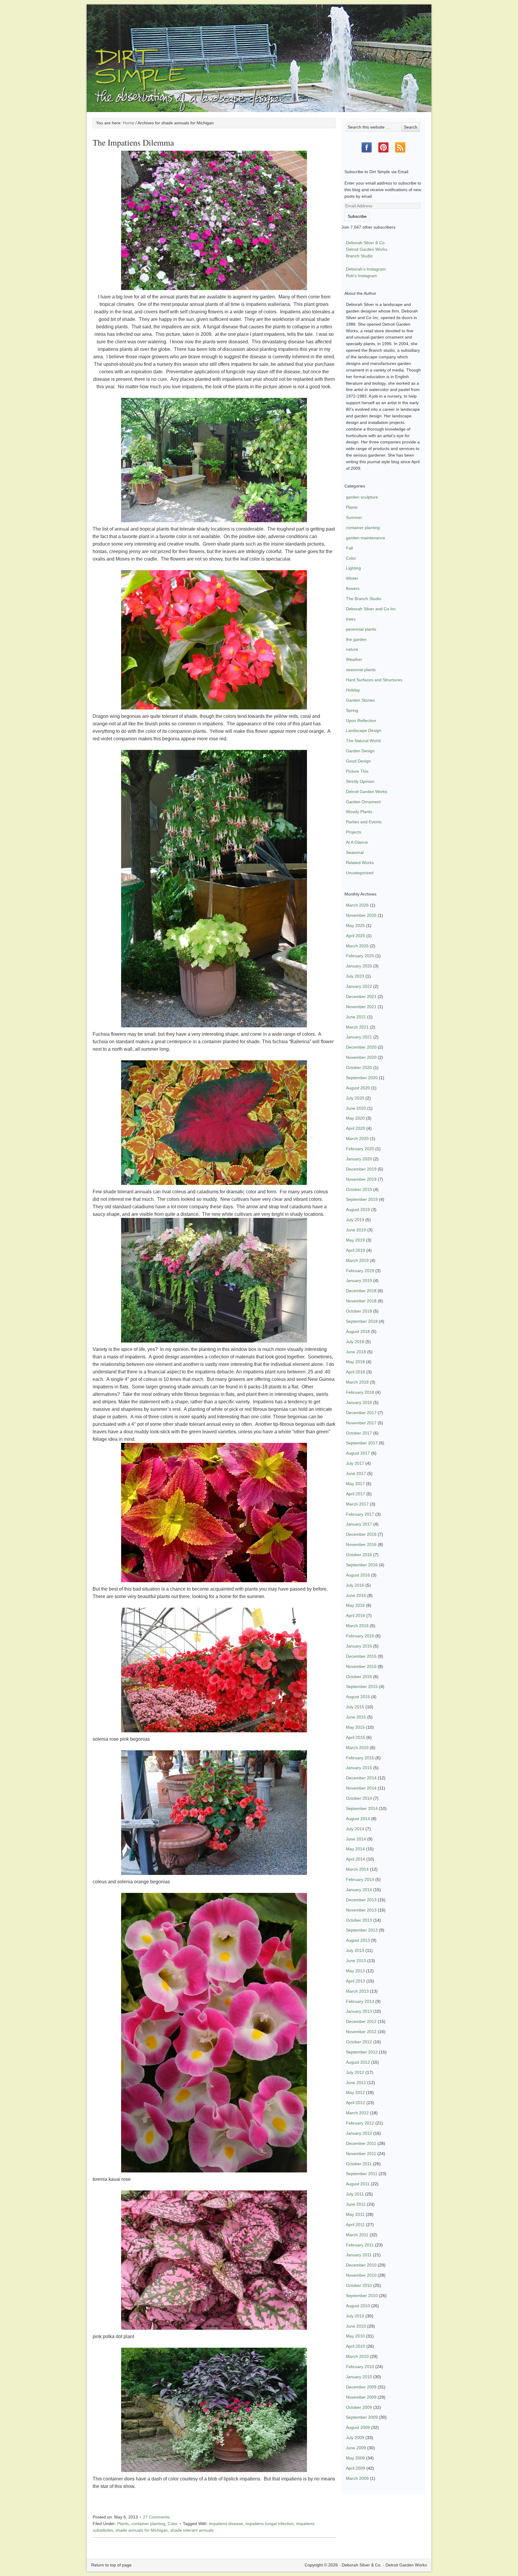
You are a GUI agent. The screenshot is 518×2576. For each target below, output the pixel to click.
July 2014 (355, 1829)
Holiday (353, 690)
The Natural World (363, 741)
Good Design (358, 761)
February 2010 (360, 2367)
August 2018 (358, 1331)
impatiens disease (226, 2524)
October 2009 (359, 2407)
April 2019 (356, 1250)
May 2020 (355, 1118)
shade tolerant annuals (192, 2530)
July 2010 (355, 2316)
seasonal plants (361, 670)
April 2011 (355, 2225)
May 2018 (355, 1362)
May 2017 (355, 1484)
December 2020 (361, 1047)
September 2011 (362, 2174)
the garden (356, 639)
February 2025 (360, 956)
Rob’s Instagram (362, 276)
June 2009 (356, 2448)
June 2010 (356, 2326)
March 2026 (357, 905)
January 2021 (359, 1037)
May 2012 (355, 2092)
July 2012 (355, 2072)
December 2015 (361, 1656)
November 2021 (361, 1007)
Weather (354, 659)
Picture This (357, 771)
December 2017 (361, 1413)
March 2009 (357, 2478)
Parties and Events (364, 822)
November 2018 (361, 1301)
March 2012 (357, 2113)
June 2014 (356, 1839)
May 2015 (355, 1727)
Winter (352, 578)
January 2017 (359, 1524)
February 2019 (360, 1271)
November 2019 (361, 1179)
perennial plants (361, 629)
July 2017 (355, 1463)
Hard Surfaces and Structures (374, 680)
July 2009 (355, 2438)
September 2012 (362, 2052)
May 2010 (355, 2336)
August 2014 (358, 1819)
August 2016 (358, 1575)
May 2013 (355, 1971)
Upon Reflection (361, 721)
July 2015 (355, 1707)
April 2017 (356, 1494)
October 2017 (359, 1433)
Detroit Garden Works (367, 249)
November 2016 (361, 1544)
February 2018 (360, 1392)
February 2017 (360, 1514)
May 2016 (355, 1605)
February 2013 (360, 2001)
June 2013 (356, 1961)
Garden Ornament (363, 802)
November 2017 (361, 1423)
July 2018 (355, 1342)
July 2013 (355, 1950)
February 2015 (360, 1758)
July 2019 (355, 1220)
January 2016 (359, 1646)
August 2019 (358, 1210)
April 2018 (356, 1372)
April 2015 (356, 1737)
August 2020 (358, 1088)
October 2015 (359, 1677)
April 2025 (356, 936)
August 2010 (358, 2306)
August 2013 (358, 1940)
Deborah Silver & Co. (259, 49)
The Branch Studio (364, 599)
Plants (123, 2524)
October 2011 (359, 2164)
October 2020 (359, 1067)
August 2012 (358, 2062)
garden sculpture (362, 497)
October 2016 (359, 1555)
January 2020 (359, 1159)
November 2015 (361, 1666)
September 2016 (362, 1565)
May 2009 (355, 2458)
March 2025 (357, 946)
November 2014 (361, 1788)
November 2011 (361, 2154)
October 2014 (359, 1798)
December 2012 (361, 2021)
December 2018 (361, 1291)
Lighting (353, 568)
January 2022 (359, 986)
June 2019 (356, 1230)
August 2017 (358, 1453)
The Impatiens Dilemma (133, 142)
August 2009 (358, 2427)
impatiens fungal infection (270, 2524)
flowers (353, 588)
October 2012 (359, 2042)
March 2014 (357, 1869)
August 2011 (358, 2184)
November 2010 (361, 2275)
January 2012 (359, 2133)
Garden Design (360, 751)
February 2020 (360, 1149)
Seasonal (355, 852)
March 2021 (357, 1027)
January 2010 (359, 2377)
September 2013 (362, 1930)
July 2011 (355, 2194)
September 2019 (362, 1199)
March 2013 (357, 1991)
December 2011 (361, 2143)
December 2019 (361, 1169)
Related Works (360, 863)
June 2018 (356, 1352)
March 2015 (357, 1748)
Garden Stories (360, 700)
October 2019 (359, 1189)
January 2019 (359, 1281)
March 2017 (357, 1504)
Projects (354, 832)
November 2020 (361, 1057)
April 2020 (356, 1128)
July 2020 (355, 1098)
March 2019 (357, 1260)
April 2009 (356, 2468)
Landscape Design (364, 730)
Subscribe (357, 216)
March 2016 (357, 1626)
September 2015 (362, 1686)
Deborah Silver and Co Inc (371, 609)
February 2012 (360, 2123)
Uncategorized (360, 873)
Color (173, 2524)
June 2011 (356, 2204)
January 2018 (359, 1402)
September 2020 (362, 1078)
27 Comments (156, 2517)
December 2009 (361, 2387)
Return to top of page (111, 2565)
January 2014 (359, 1890)
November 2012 (361, 2032)
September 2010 (362, 2296)
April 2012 (356, 2103)
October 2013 (359, 1920)
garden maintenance (366, 538)
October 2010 (359, 2285)
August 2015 (358, 1697)
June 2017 (356, 1473)
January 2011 (359, 2255)
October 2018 (359, 1311)
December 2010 (361, 2265)
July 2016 (355, 1585)
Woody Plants (359, 812)
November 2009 (361, 2397)
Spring (352, 710)
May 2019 (355, 1240)
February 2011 (360, 2245)
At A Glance (357, 842)
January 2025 (359, 966)
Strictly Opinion (360, 781)
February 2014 (360, 1879)
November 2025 (361, 915)
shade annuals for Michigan (142, 2530)
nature (352, 649)
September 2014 (362, 1808)
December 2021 (361, 996)
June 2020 (356, 1108)
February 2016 (360, 1636)
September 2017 (362, 1443)
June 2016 (356, 1595)
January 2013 (359, 2011)
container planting (148, 2524)
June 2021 (356, 1017)
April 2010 (356, 2346)
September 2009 (362, 2417)
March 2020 (357, 1138)
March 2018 (357, 1382)
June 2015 (356, 1717)
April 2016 (356, 1615)
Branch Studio (359, 256)
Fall (349, 548)
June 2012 (356, 2083)
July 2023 (355, 976)
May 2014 (355, 1849)
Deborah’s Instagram (366, 269)
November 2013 (361, 1910)
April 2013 (356, 1981)
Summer (354, 517)
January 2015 (359, 1768)
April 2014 (356, 1859)
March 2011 (357, 2235)
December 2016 (361, 1534)
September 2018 (362, 1321)
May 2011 (355, 2214)
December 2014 (361, 1778)
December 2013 (361, 1900)
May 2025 (355, 925)
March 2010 (357, 2356)
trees (351, 619)
